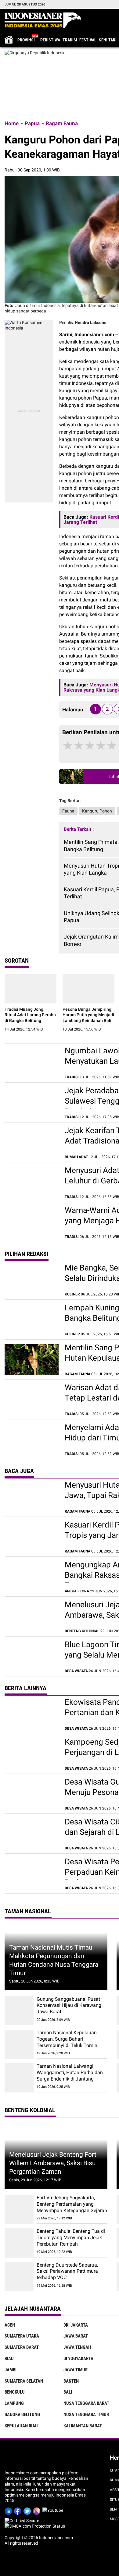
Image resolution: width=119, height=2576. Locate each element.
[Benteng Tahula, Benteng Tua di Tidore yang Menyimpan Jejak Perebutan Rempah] (19, 2243)
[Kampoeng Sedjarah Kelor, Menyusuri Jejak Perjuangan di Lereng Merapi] (32, 1754)
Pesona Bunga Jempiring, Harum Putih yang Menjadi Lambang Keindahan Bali (88, 1015)
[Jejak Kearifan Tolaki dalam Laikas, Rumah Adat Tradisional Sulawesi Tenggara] (32, 1142)
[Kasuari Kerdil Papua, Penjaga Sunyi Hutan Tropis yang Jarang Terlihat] (32, 1537)
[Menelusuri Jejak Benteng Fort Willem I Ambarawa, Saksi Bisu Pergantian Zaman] (32, 1616)
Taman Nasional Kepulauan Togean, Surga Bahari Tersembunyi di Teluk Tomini (68, 2039)
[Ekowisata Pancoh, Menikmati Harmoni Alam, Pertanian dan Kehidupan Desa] (32, 1714)
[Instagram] (38, 2510)
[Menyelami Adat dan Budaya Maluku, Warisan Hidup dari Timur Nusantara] (32, 1439)
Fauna (68, 811)
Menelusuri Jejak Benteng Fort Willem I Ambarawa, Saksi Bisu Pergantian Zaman (53, 2163)
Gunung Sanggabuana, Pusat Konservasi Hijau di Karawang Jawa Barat (69, 2005)
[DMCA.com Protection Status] (35, 2526)
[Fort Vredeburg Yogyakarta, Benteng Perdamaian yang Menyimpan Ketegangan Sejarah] (19, 2209)
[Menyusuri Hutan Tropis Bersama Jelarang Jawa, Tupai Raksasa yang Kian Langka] (32, 1497)
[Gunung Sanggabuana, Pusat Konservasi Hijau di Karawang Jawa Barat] (19, 2011)
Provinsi (26, 40)
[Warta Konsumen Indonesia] (29, 322)
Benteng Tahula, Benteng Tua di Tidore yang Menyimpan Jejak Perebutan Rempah (71, 2238)
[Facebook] (19, 2510)
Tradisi (70, 40)
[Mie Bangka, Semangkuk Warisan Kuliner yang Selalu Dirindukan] (32, 1280)
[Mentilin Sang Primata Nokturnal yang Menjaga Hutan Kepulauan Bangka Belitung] (32, 1359)
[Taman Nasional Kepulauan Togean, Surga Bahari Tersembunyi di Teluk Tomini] (19, 2044)
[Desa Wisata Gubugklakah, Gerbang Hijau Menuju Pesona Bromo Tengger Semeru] (32, 1794)
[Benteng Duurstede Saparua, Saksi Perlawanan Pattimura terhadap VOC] (19, 2276)
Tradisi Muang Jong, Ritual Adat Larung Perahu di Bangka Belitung (30, 1015)
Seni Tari (108, 40)
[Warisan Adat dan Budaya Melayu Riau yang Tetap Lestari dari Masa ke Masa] (32, 1399)
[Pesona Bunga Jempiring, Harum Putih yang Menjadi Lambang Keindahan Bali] (88, 989)
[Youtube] (54, 2510)
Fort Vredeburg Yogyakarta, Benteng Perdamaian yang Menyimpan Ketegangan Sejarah (72, 2204)
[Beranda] (43, 20)
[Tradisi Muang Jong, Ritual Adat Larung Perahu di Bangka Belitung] (31, 989)
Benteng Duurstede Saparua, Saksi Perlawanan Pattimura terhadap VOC (67, 2271)
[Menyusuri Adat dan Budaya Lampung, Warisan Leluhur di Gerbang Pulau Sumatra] (32, 1182)
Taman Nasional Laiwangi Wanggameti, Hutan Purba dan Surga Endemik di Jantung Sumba (70, 2076)
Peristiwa (50, 40)
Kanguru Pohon (97, 811)
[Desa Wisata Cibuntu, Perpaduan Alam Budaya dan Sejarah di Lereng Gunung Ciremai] (32, 1834)
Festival (88, 40)
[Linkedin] (9, 2510)
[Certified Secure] (22, 2521)
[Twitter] (28, 2510)
